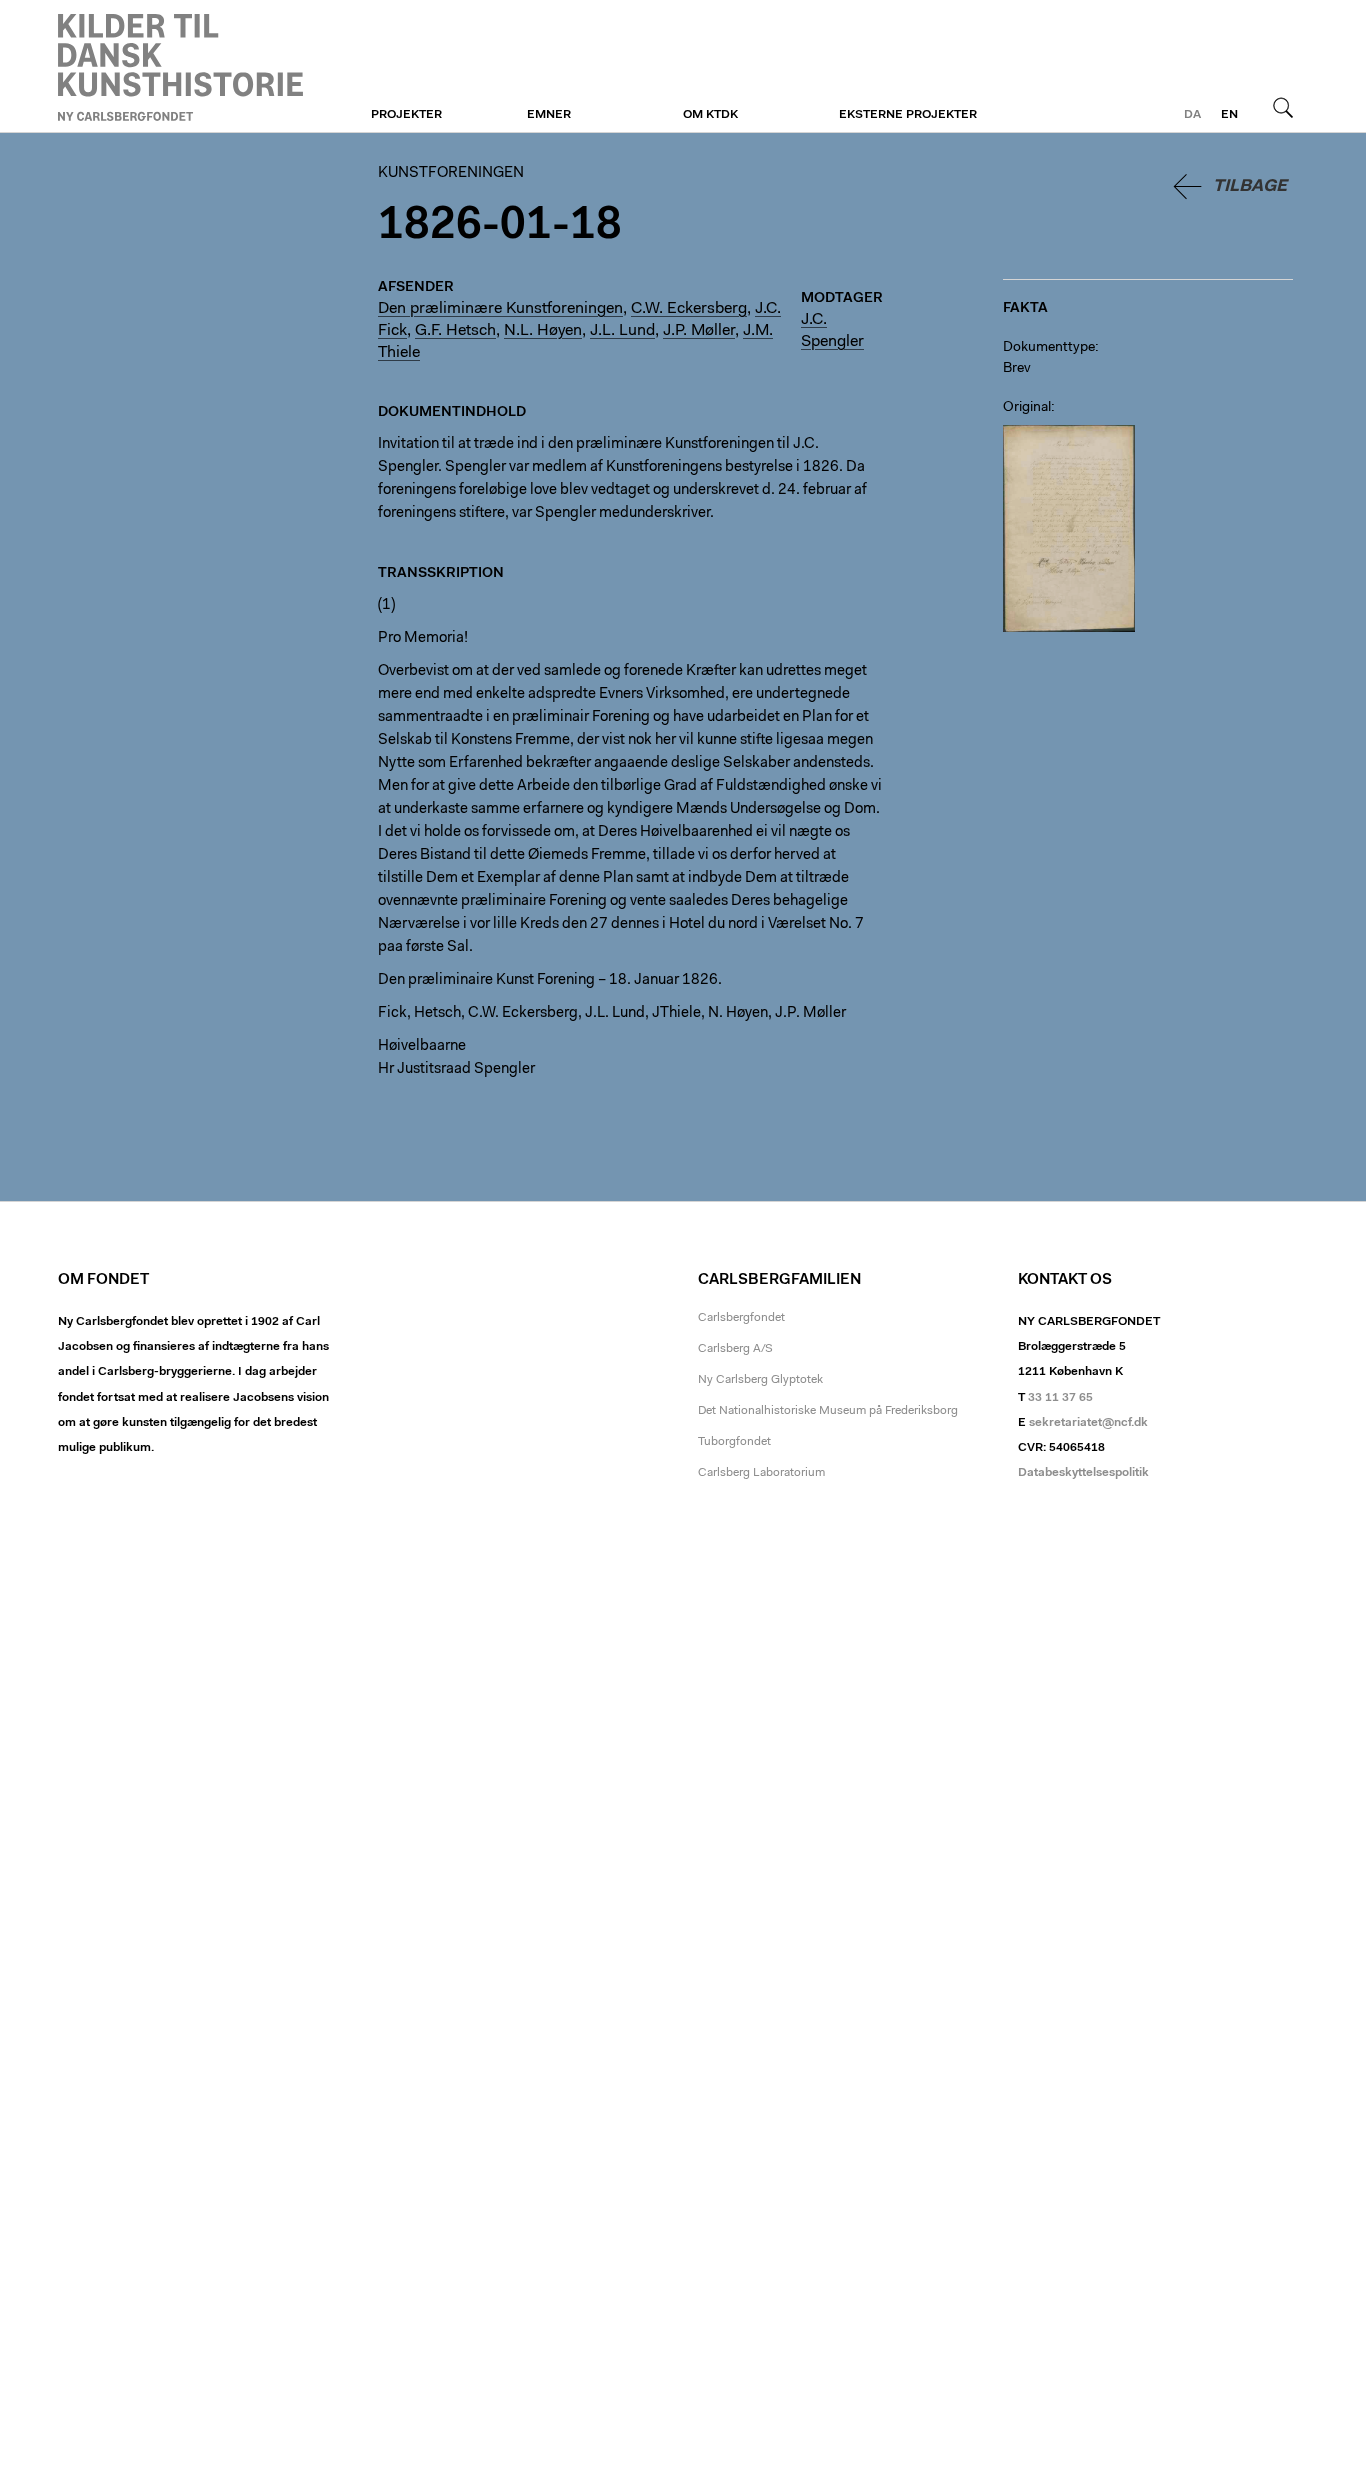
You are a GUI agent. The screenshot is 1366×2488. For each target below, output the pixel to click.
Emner (549, 115)
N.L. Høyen (543, 331)
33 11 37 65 (1060, 1398)
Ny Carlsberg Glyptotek (760, 1380)
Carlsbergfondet (741, 1318)
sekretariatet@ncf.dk (1088, 1423)
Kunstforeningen (180, 67)
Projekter (406, 115)
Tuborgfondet (734, 1442)
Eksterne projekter (908, 115)
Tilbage (1250, 186)
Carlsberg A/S (735, 1349)
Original (1027, 408)
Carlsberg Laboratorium (761, 1473)
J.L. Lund (622, 331)
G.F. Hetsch (455, 331)
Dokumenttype (1049, 348)
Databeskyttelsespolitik (1083, 1473)
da (1192, 115)
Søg (1283, 107)
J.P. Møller (699, 331)
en (1229, 115)
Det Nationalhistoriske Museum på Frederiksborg (828, 1411)
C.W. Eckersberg (689, 309)
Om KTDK (710, 115)
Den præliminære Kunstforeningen (500, 309)
